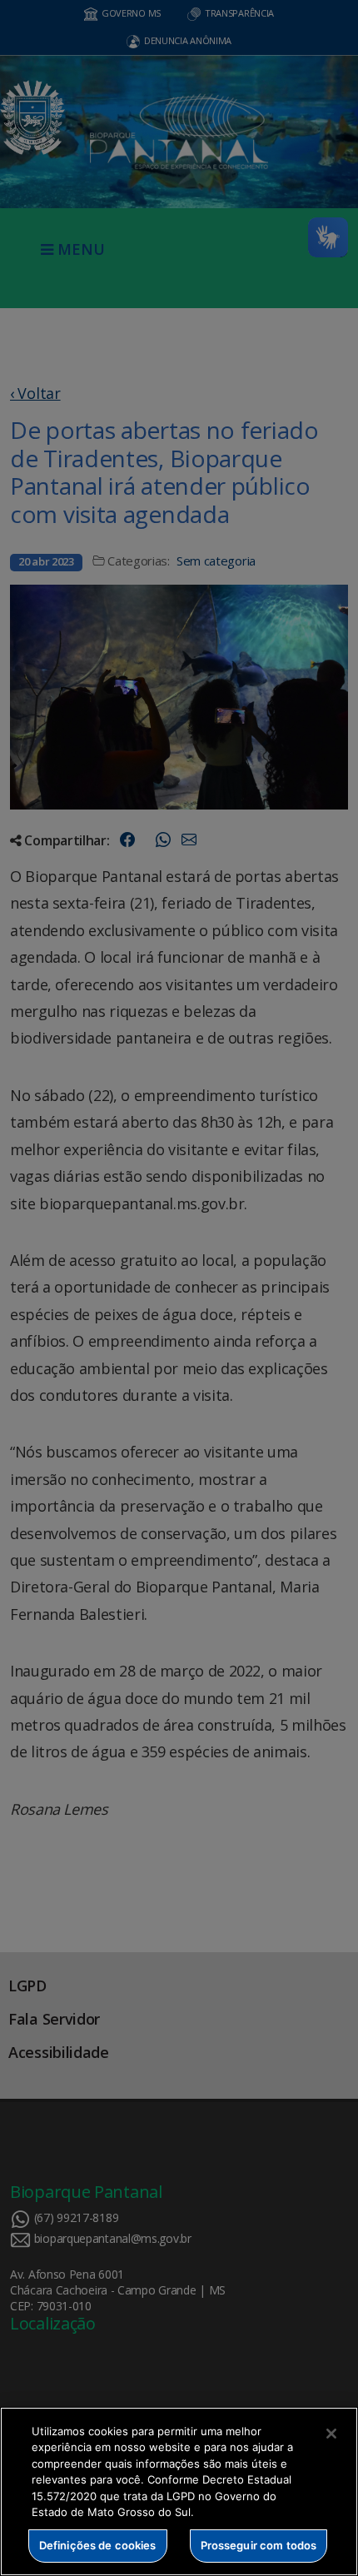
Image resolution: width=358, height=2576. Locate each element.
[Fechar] (331, 2434)
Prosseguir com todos (259, 2545)
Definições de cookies (98, 2545)
